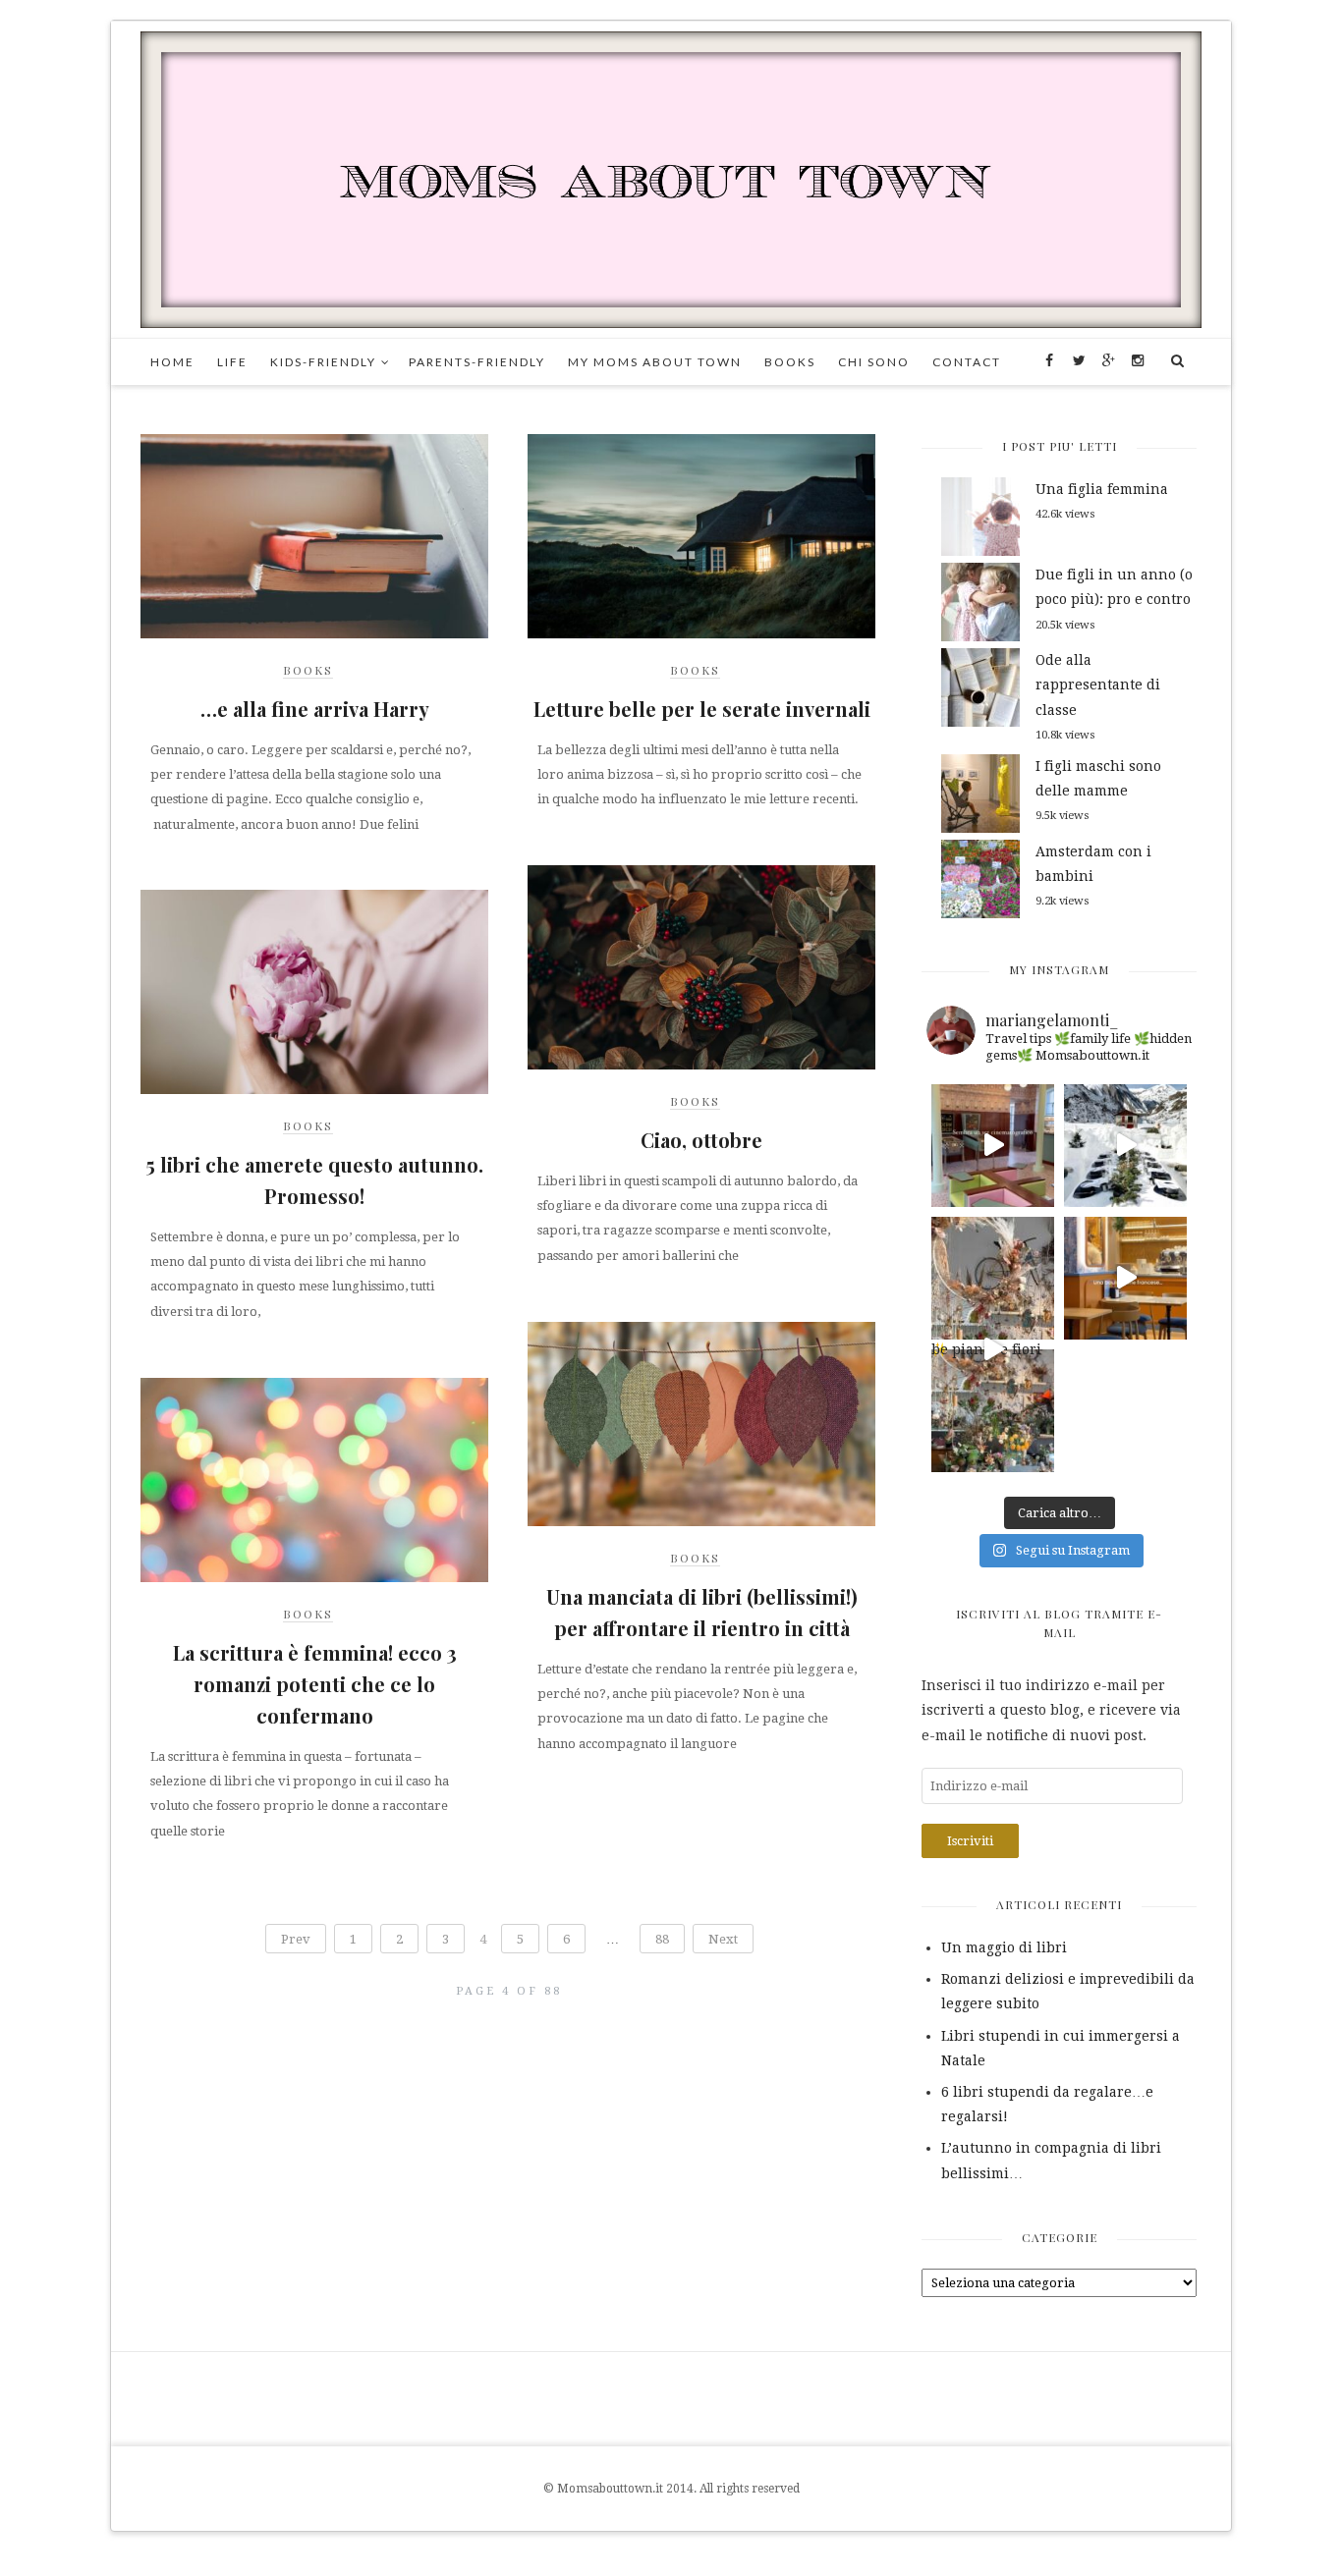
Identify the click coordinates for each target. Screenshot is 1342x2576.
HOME (172, 362)
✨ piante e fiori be (986, 1353)
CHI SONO (874, 362)
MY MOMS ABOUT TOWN (655, 362)
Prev (296, 1939)
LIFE (232, 362)
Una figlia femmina (1102, 489)
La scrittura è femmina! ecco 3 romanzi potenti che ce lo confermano (315, 1684)
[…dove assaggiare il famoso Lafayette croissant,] (1125, 1278)
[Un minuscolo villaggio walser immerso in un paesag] (1125, 1146)
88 (662, 1939)
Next (723, 1939)
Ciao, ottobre (701, 1140)
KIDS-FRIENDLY (323, 362)
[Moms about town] (671, 179)
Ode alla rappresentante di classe (1098, 685)
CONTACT (967, 362)
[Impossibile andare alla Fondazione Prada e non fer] (993, 1146)
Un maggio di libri (1004, 1947)
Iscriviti (970, 1841)
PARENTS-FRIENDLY (477, 362)
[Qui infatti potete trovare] (993, 1278)
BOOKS (790, 362)
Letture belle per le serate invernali (702, 709)
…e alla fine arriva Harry (315, 709)
